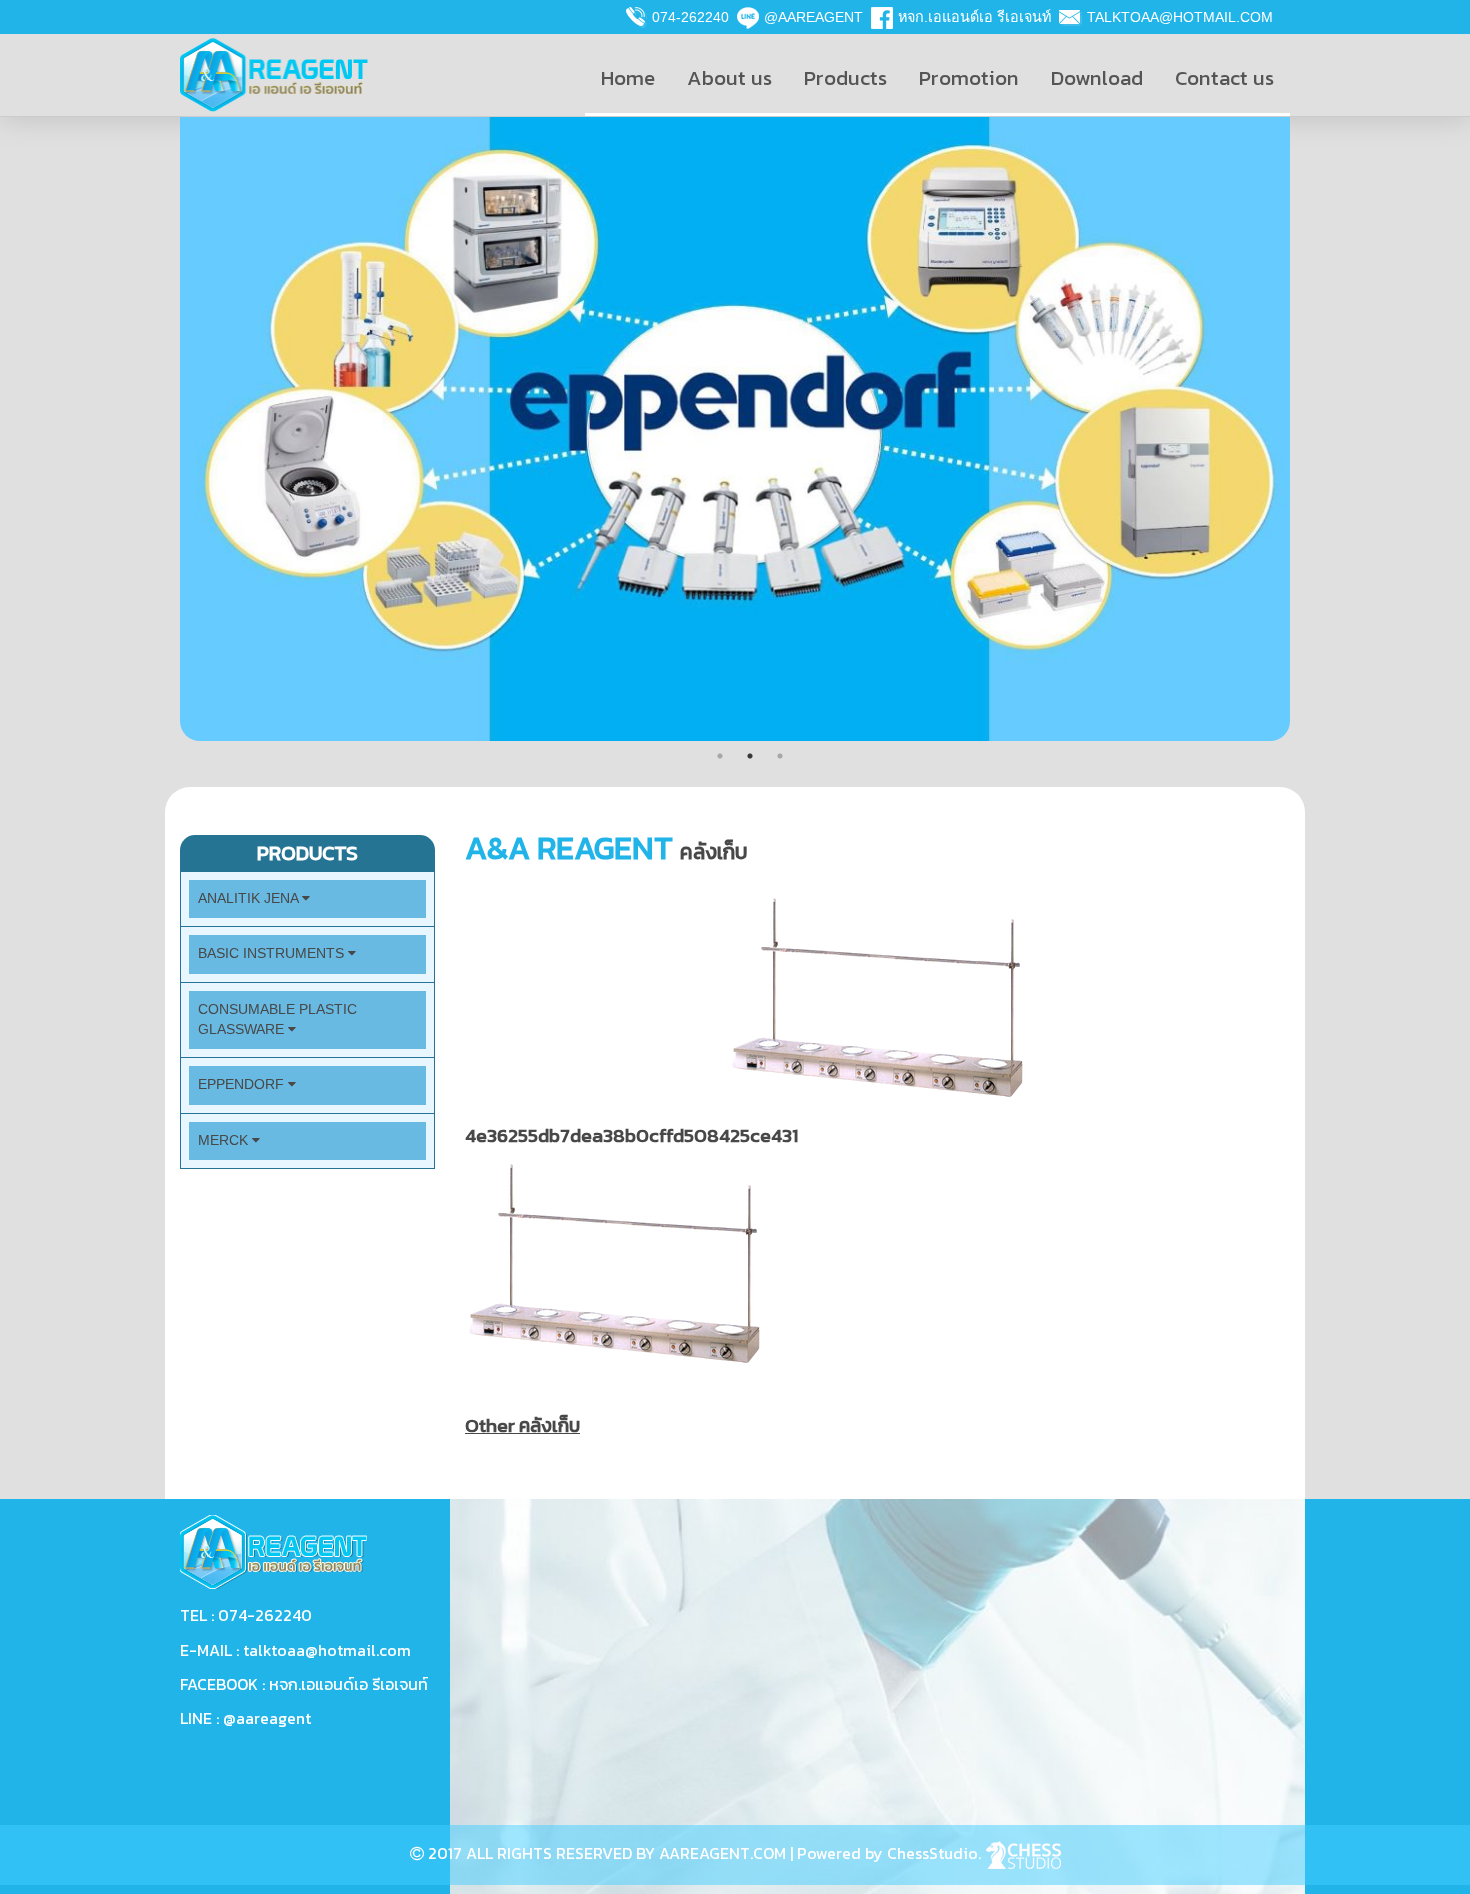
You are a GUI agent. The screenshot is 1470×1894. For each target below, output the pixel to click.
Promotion (969, 77)
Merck (225, 1140)
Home (628, 77)
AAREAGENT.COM (722, 1853)
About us (729, 77)
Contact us (1224, 77)
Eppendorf (243, 1084)
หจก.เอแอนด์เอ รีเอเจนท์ (974, 17)
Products (845, 77)
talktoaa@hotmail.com (1180, 17)
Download (1097, 77)
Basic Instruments (273, 953)
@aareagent (813, 17)
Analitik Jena (250, 898)
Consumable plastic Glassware (277, 1019)
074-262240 (690, 17)
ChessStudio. (936, 1853)
